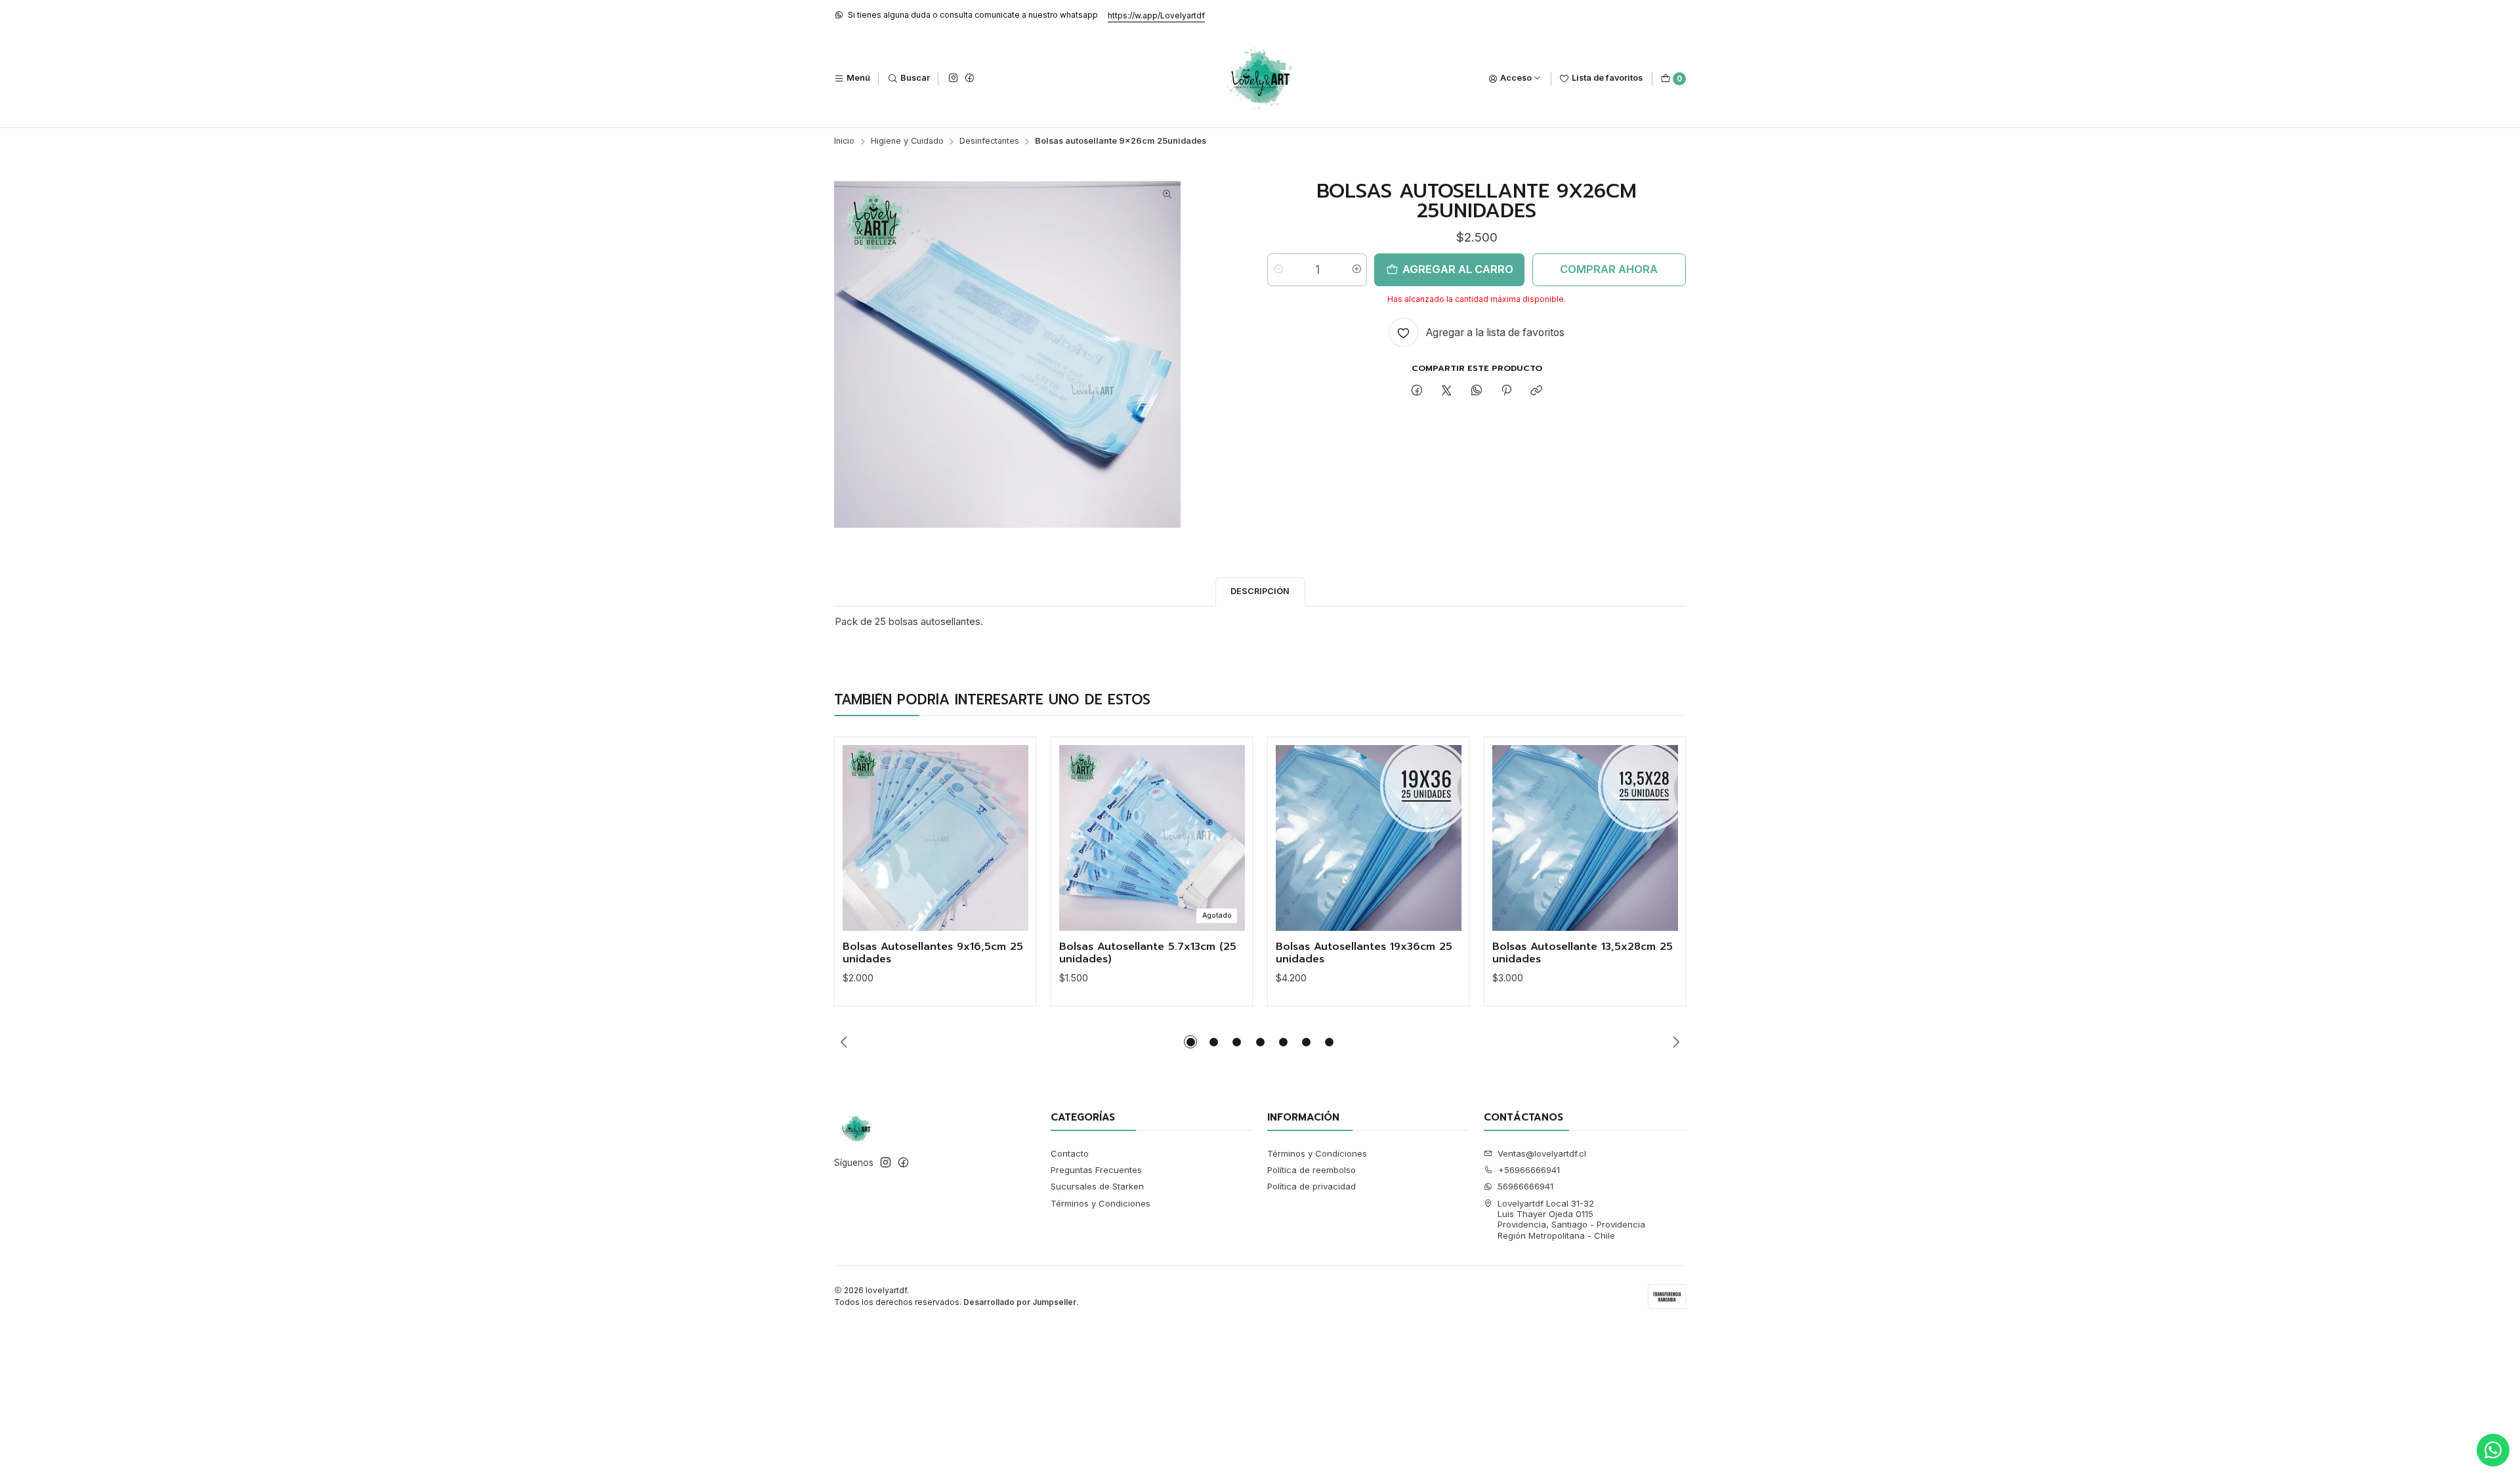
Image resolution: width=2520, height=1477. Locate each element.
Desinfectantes (989, 141)
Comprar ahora (1609, 269)
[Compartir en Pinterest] (1506, 391)
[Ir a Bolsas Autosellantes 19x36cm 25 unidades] (1369, 838)
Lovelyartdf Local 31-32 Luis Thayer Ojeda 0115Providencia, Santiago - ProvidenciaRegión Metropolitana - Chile (1571, 1219)
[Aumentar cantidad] (1356, 270)
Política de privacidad (1312, 1186)
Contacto (1070, 1153)
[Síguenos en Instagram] (953, 78)
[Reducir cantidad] (1278, 270)
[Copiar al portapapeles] (1537, 391)
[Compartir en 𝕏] (1447, 391)
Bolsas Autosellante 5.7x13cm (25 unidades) (1148, 953)
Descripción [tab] (1260, 591)
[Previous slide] (844, 1042)
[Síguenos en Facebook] (969, 78)
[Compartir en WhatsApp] (1476, 391)
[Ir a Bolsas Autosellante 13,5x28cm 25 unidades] (1585, 838)
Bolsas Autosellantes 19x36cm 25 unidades (1364, 953)
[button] (1190, 1042)
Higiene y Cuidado (907, 141)
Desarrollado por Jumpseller (1020, 1302)
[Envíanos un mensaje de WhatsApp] (2493, 1450)
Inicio (844, 141)
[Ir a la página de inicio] (1260, 79)
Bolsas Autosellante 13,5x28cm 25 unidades (1583, 953)
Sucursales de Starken (1097, 1186)
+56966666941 (1529, 1170)
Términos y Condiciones (1101, 1203)
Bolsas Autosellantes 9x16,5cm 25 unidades (933, 953)
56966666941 (1525, 1186)
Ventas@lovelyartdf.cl (1542, 1153)
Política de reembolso (1312, 1170)
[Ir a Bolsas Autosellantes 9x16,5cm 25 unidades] (935, 838)
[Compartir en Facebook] (1417, 391)
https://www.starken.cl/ (1099, 15)
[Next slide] (1676, 1042)
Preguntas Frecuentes (1096, 1170)
